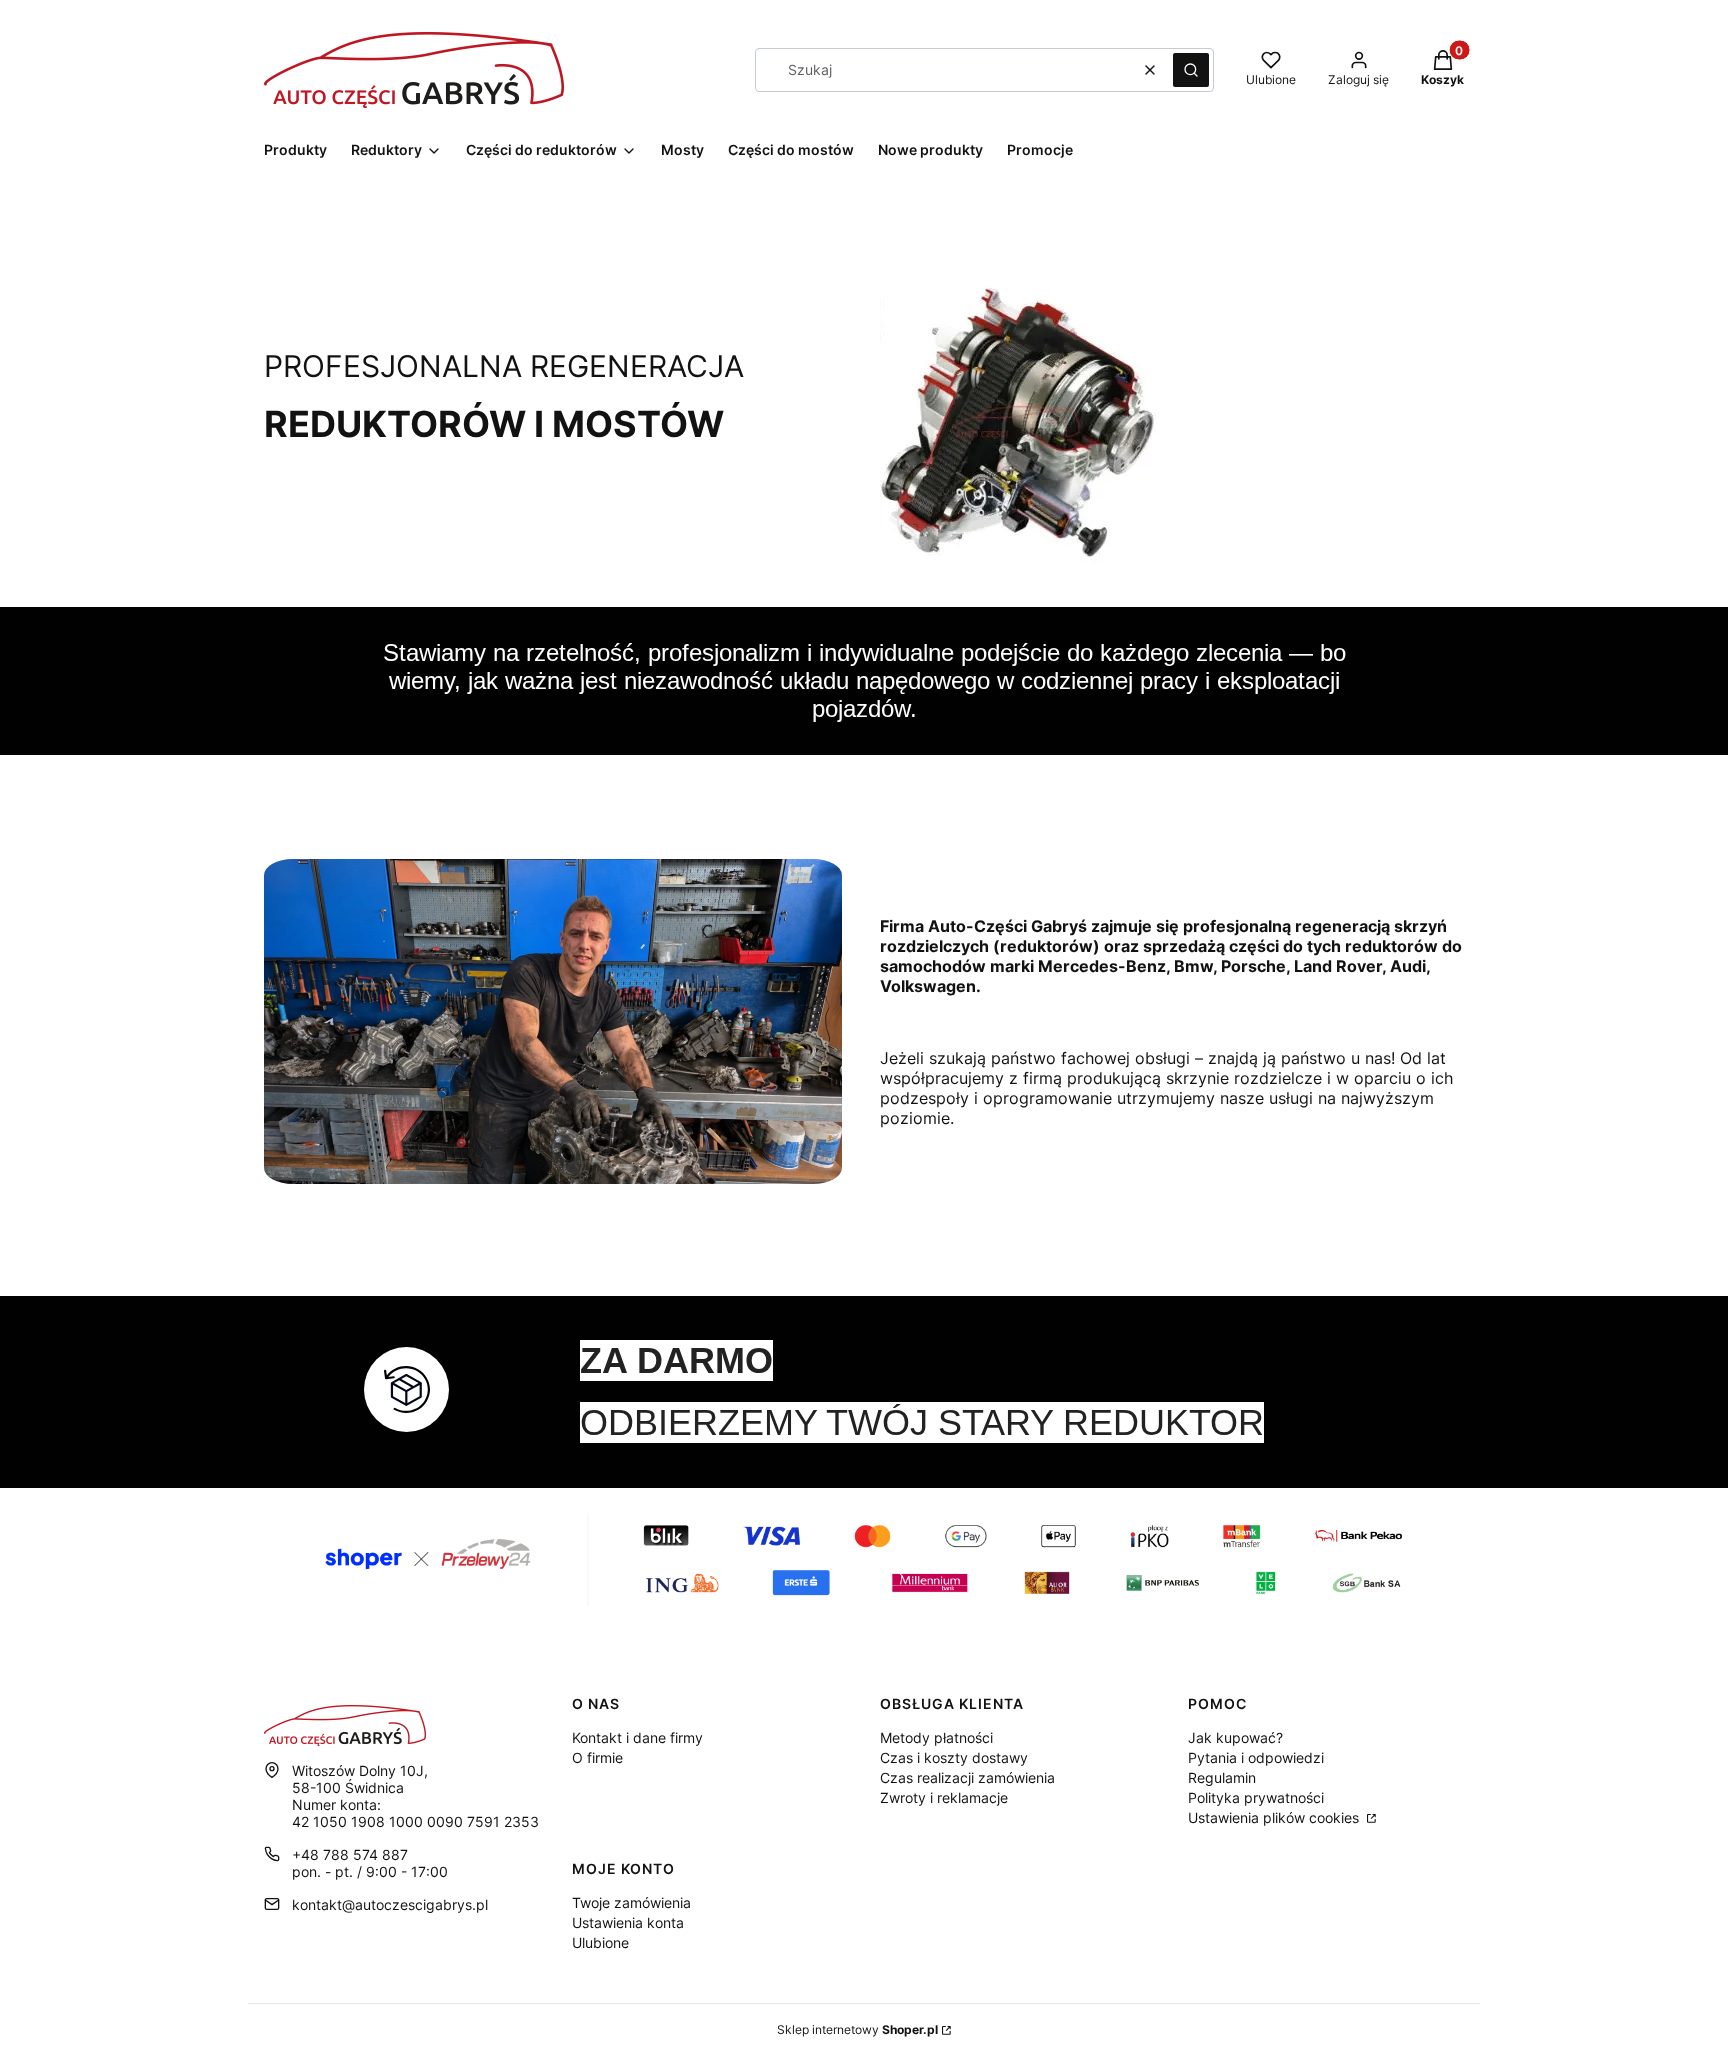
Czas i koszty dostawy (954, 1757)
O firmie (597, 1757)
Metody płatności (936, 1737)
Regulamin (1222, 1777)
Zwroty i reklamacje (944, 1797)
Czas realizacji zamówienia (967, 1777)
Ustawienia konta (628, 1922)
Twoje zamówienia (631, 1902)
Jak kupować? (1235, 1737)
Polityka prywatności (1256, 1797)
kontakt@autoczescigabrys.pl (390, 1904)
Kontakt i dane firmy (637, 1737)
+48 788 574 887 (350, 1854)
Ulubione (600, 1942)
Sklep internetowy (857, 2029)
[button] (1191, 70)
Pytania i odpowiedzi (1256, 1757)
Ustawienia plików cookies (1275, 1817)
